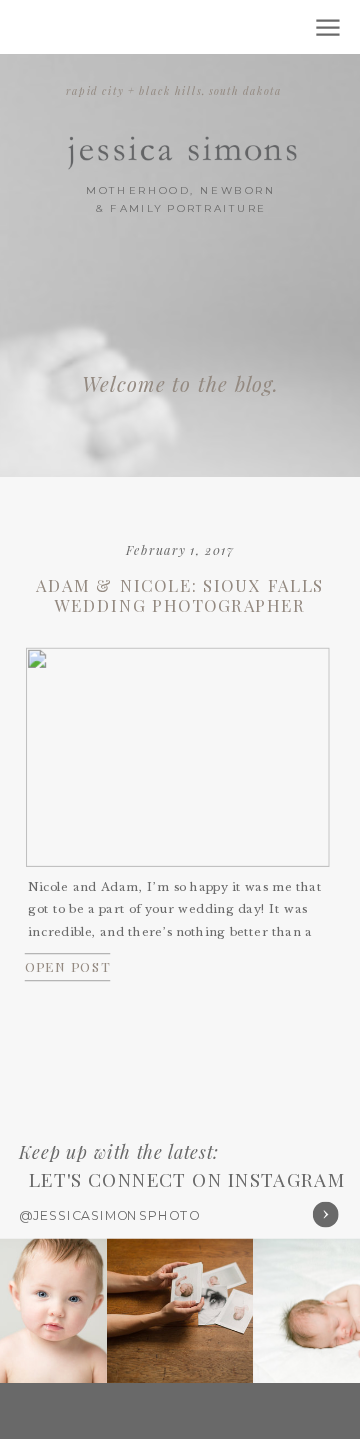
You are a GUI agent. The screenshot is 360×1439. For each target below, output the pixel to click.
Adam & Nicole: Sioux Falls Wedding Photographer (180, 595)
